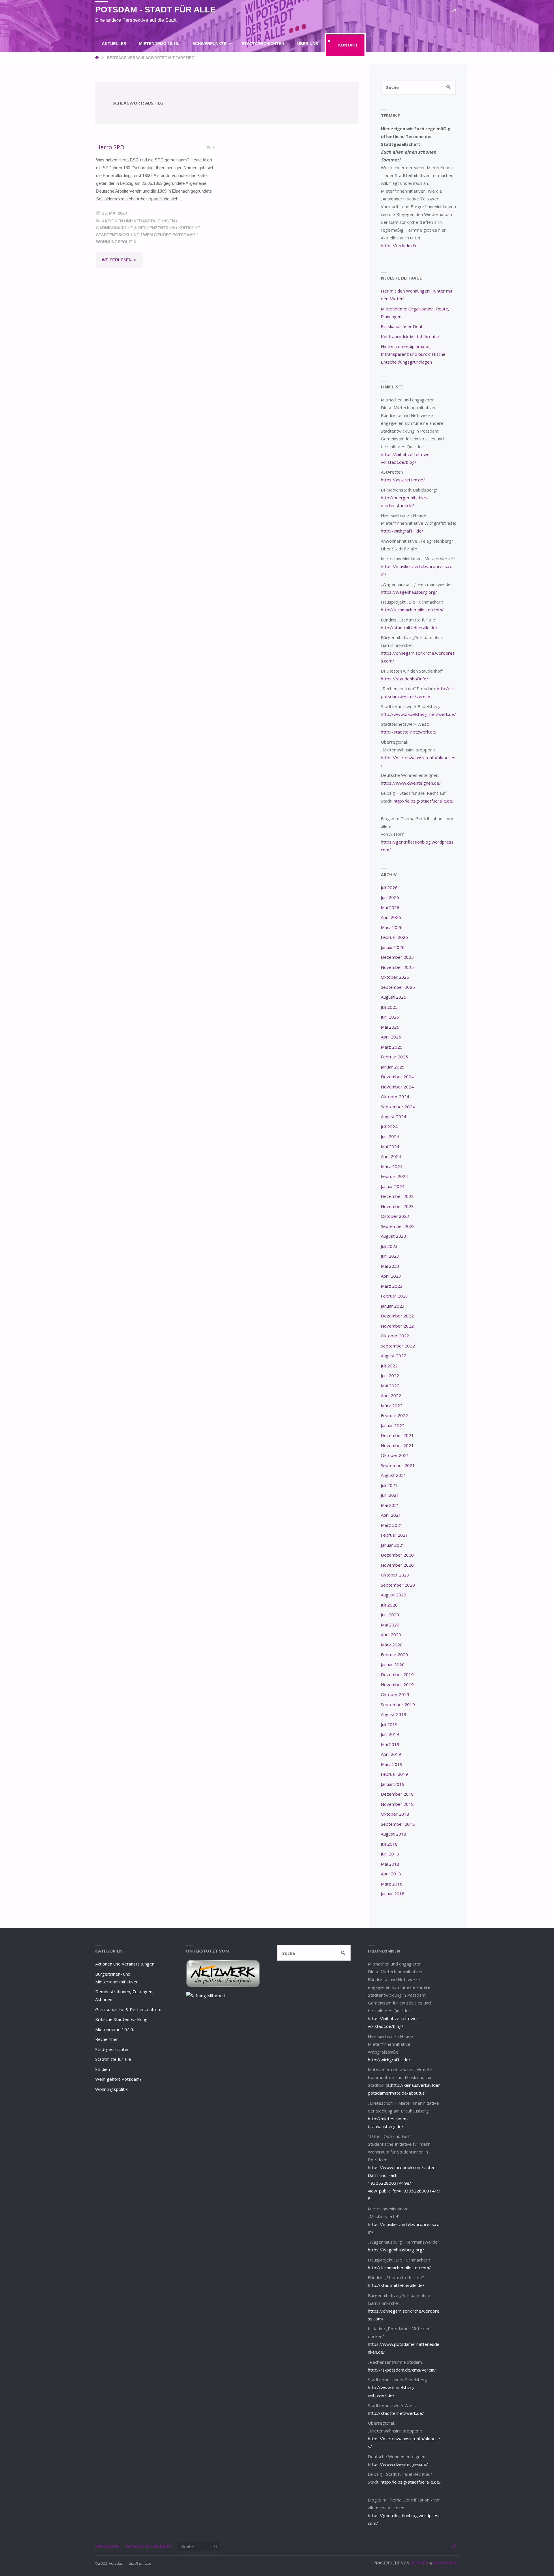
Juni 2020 (390, 1615)
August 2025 (394, 997)
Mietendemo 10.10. (115, 2029)
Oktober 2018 (395, 1814)
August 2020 (394, 1595)
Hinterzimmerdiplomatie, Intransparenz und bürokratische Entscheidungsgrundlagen (413, 354)
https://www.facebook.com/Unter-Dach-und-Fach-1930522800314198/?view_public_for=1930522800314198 (404, 2183)
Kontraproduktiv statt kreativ (410, 336)
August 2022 (394, 1356)
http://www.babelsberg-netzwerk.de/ (418, 714)
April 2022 (391, 1395)
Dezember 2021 (397, 1435)
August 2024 (394, 1116)
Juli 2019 (389, 1724)
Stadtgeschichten (112, 2049)
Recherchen (107, 2039)
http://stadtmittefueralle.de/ (409, 628)
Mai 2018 (390, 1864)
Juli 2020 (389, 1605)
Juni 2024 (390, 1136)
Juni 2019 (390, 1734)
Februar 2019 (394, 1774)
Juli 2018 (389, 1844)
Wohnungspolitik (116, 242)
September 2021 (398, 1465)
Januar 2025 (393, 1067)
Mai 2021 (390, 1505)
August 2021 (394, 1475)
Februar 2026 (394, 937)
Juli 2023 (389, 1246)
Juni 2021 (390, 1495)
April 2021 (391, 1515)
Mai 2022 (390, 1386)
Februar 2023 (394, 1296)
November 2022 (397, 1326)
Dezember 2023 (397, 1196)
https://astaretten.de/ (403, 480)
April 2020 (391, 1635)
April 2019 (391, 1754)
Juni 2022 (390, 1376)
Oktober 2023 (395, 1216)
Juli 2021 (389, 1485)
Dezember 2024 (397, 1077)
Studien (103, 2069)
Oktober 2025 (395, 977)
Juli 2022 (389, 1366)
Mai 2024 (390, 1146)
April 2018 (391, 1874)
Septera (419, 2563)
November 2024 (397, 1087)
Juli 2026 (389, 887)
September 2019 (398, 1704)
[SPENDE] (454, 11)
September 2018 (398, 1824)
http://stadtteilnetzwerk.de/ (409, 732)
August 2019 (394, 1714)
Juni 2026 (390, 897)
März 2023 (392, 1286)
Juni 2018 (390, 1854)
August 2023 (394, 1236)
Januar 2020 (393, 1665)
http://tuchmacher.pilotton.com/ (412, 610)
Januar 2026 (393, 947)
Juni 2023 (390, 1256)
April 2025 (391, 1037)
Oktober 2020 (395, 1575)
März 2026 (392, 927)
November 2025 (397, 967)
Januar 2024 (393, 1186)
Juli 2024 (389, 1127)
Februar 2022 (394, 1415)
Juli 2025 (389, 1007)
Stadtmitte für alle (113, 2059)
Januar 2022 (393, 1425)
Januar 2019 (393, 1784)
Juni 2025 (390, 1017)
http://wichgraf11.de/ (402, 531)
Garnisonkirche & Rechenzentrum (135, 228)
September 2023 (398, 1226)
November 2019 (397, 1685)
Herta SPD (110, 147)
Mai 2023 (390, 1266)
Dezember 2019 (397, 1674)
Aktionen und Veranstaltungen (138, 221)
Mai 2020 (390, 1625)
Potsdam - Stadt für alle (155, 10)
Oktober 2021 (395, 1455)
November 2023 (397, 1206)
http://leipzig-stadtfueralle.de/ (424, 801)
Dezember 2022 (397, 1316)
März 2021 (392, 1525)
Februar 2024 (394, 1176)
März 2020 (392, 1645)
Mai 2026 (390, 907)
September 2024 (398, 1107)
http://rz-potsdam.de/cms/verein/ (402, 2370)
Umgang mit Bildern (148, 2546)
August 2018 (394, 1834)
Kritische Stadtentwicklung (121, 2019)
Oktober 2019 (395, 1694)
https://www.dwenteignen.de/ (411, 783)
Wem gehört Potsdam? (169, 235)
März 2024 (392, 1166)
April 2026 (391, 917)
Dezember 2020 (397, 1555)
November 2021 (397, 1445)
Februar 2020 (394, 1654)
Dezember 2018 (397, 1794)
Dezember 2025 (397, 957)
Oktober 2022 (395, 1336)
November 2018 (397, 1804)
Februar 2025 (394, 1057)
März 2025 (392, 1047)
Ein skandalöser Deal (401, 326)
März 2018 (392, 1884)
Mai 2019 (390, 1744)
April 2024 (391, 1156)
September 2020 (398, 1585)
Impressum (107, 2546)
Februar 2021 (394, 1535)
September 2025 (398, 987)
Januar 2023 (393, 1306)
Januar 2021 (393, 1545)
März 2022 (392, 1406)
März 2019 (392, 1764)
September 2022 (398, 1346)
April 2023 (391, 1276)
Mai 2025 (390, 1027)
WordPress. (446, 2563)
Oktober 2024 (395, 1097)
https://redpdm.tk (399, 245)
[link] (239, 68)
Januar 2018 (393, 1894)
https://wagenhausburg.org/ (409, 592)
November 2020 (397, 1565)
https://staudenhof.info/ (405, 679)
